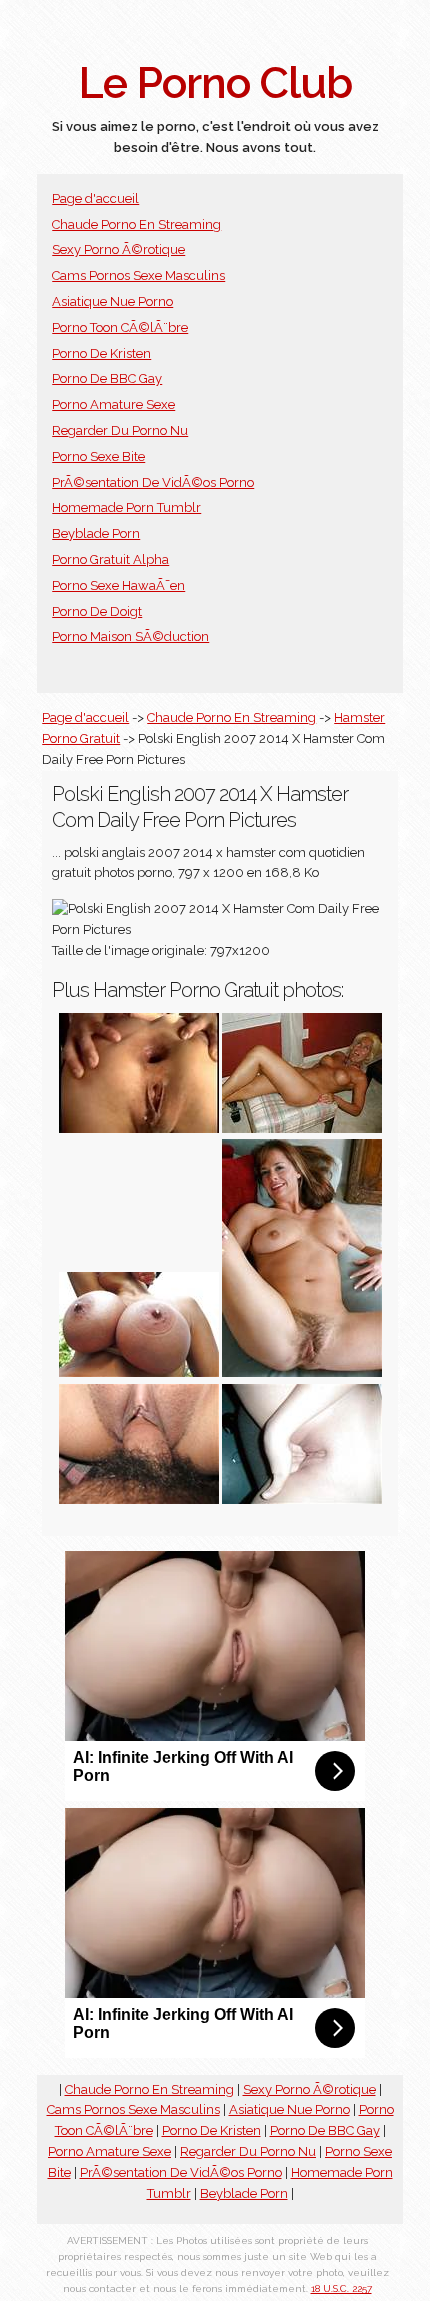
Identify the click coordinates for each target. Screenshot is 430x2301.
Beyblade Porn (96, 533)
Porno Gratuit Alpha (110, 559)
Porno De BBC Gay (107, 378)
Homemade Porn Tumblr (126, 507)
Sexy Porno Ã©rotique (118, 249)
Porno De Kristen (101, 353)
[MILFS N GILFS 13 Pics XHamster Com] (302, 1372)
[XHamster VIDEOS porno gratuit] (139, 1128)
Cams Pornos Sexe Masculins (138, 275)
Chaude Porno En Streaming (136, 224)
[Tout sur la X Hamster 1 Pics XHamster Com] (302, 1499)
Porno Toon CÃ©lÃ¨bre (120, 327)
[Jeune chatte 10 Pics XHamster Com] (139, 1499)
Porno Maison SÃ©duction (130, 636)
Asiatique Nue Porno (112, 301)
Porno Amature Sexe (113, 404)
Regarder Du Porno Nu (120, 430)
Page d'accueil (95, 198)
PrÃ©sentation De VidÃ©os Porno (153, 482)
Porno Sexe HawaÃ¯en (118, 585)
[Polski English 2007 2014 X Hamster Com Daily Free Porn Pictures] (139, 1372)
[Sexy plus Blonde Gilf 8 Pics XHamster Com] (302, 1128)
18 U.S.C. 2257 (341, 2288)
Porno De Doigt (97, 611)
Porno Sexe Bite (98, 456)
